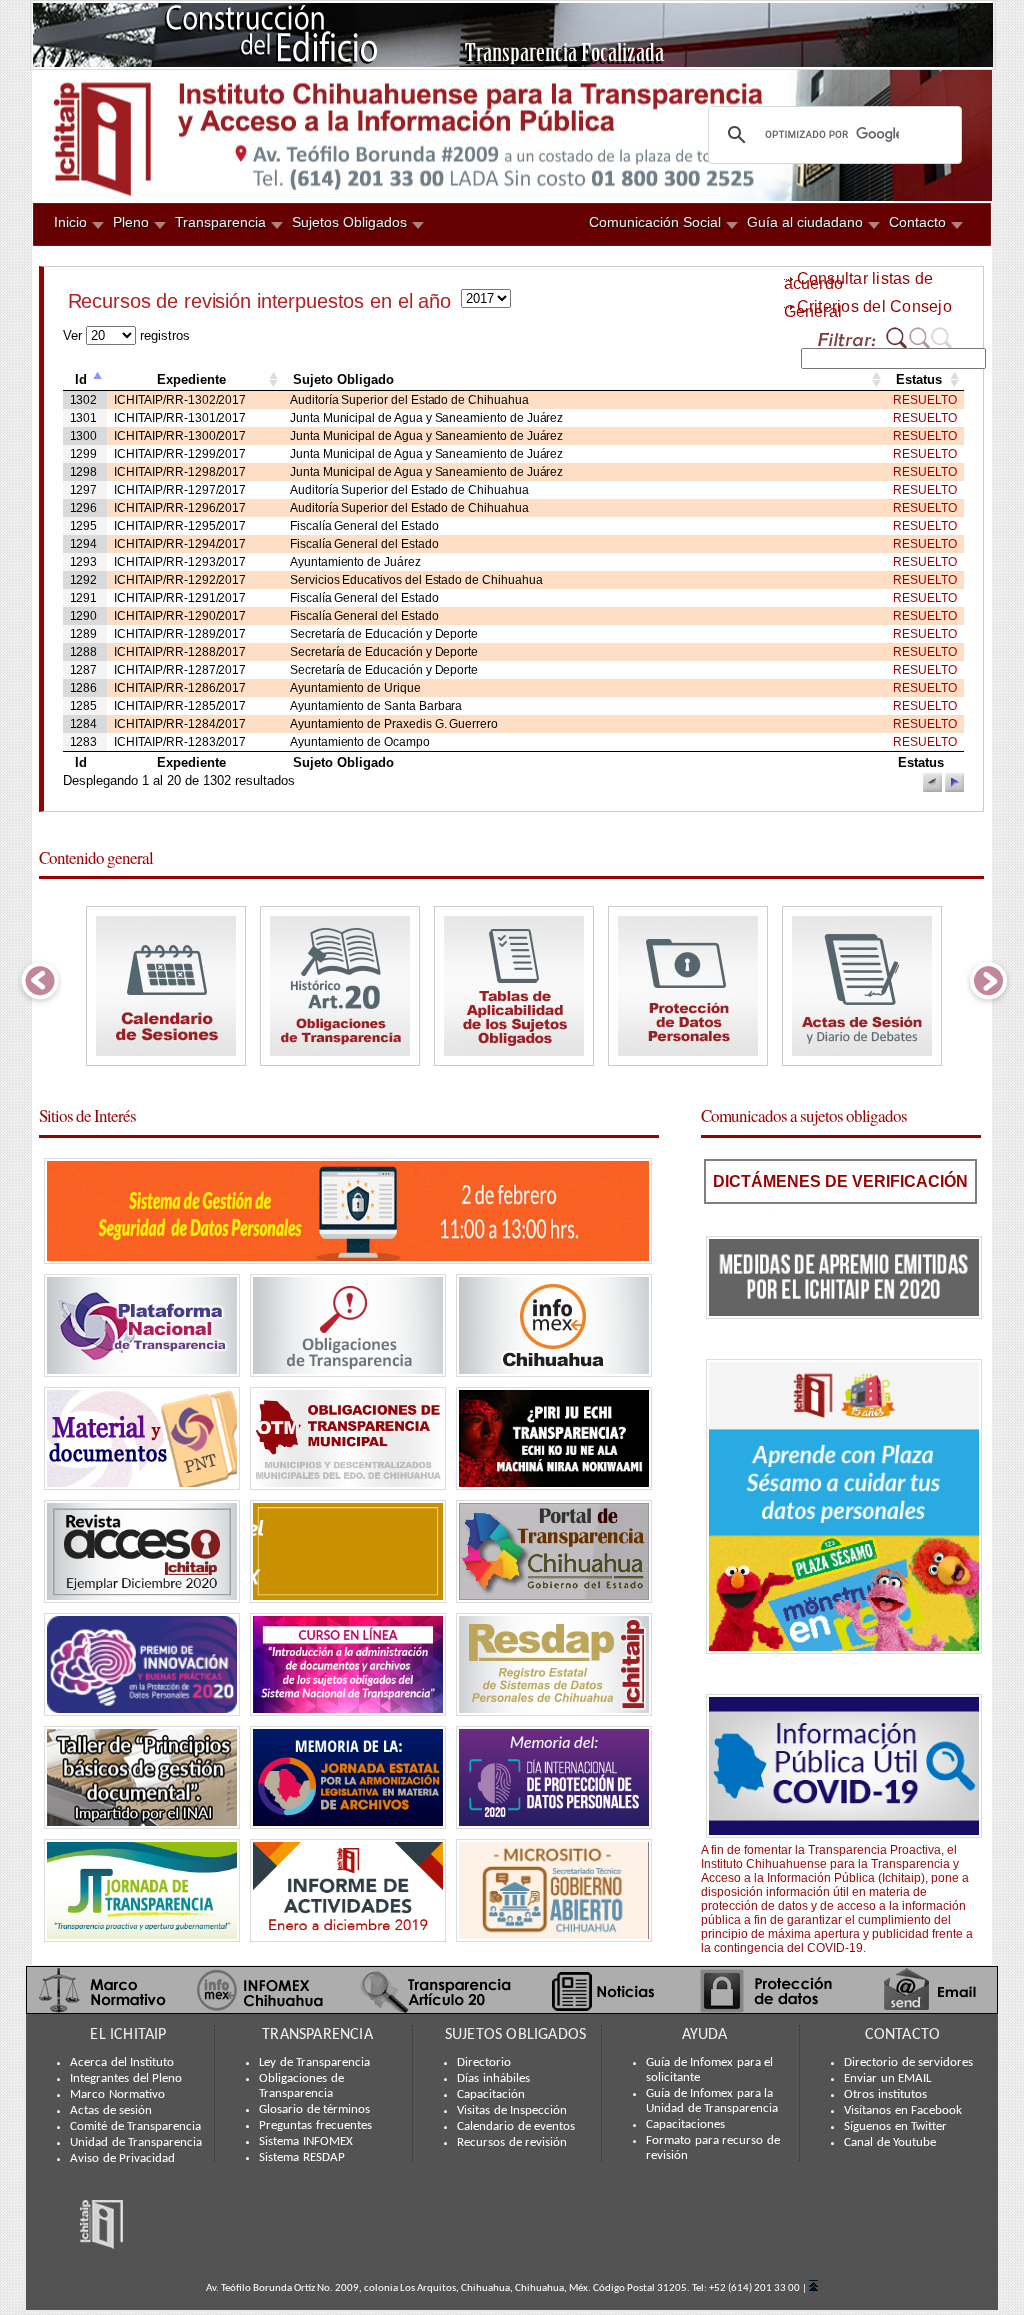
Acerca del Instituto (122, 2063)
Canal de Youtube (890, 2143)
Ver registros (126, 335)
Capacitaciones (685, 2125)
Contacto (917, 222)
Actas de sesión (111, 2111)
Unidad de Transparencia (136, 2143)
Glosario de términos (314, 2110)
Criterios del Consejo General (868, 309)
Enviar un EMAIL (887, 2079)
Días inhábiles (493, 2079)
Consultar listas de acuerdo (859, 281)
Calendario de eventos (516, 2127)
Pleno (131, 222)
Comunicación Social (655, 222)
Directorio (484, 2063)
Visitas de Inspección (512, 2111)
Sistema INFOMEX (306, 2142)
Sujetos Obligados (349, 222)
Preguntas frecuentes (315, 2126)
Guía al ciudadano (805, 222)
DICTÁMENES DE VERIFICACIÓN (840, 1181)
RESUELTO (925, 400)
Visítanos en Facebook (903, 2111)
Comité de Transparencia (135, 2127)
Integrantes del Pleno (126, 2079)
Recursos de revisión (512, 2143)
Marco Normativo (117, 2095)
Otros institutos (885, 2095)
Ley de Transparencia (314, 2063)
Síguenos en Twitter (895, 2127)
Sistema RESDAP (302, 2158)
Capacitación (491, 2095)
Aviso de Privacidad (122, 2159)
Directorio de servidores (908, 2063)
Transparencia (220, 222)
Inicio (70, 222)
